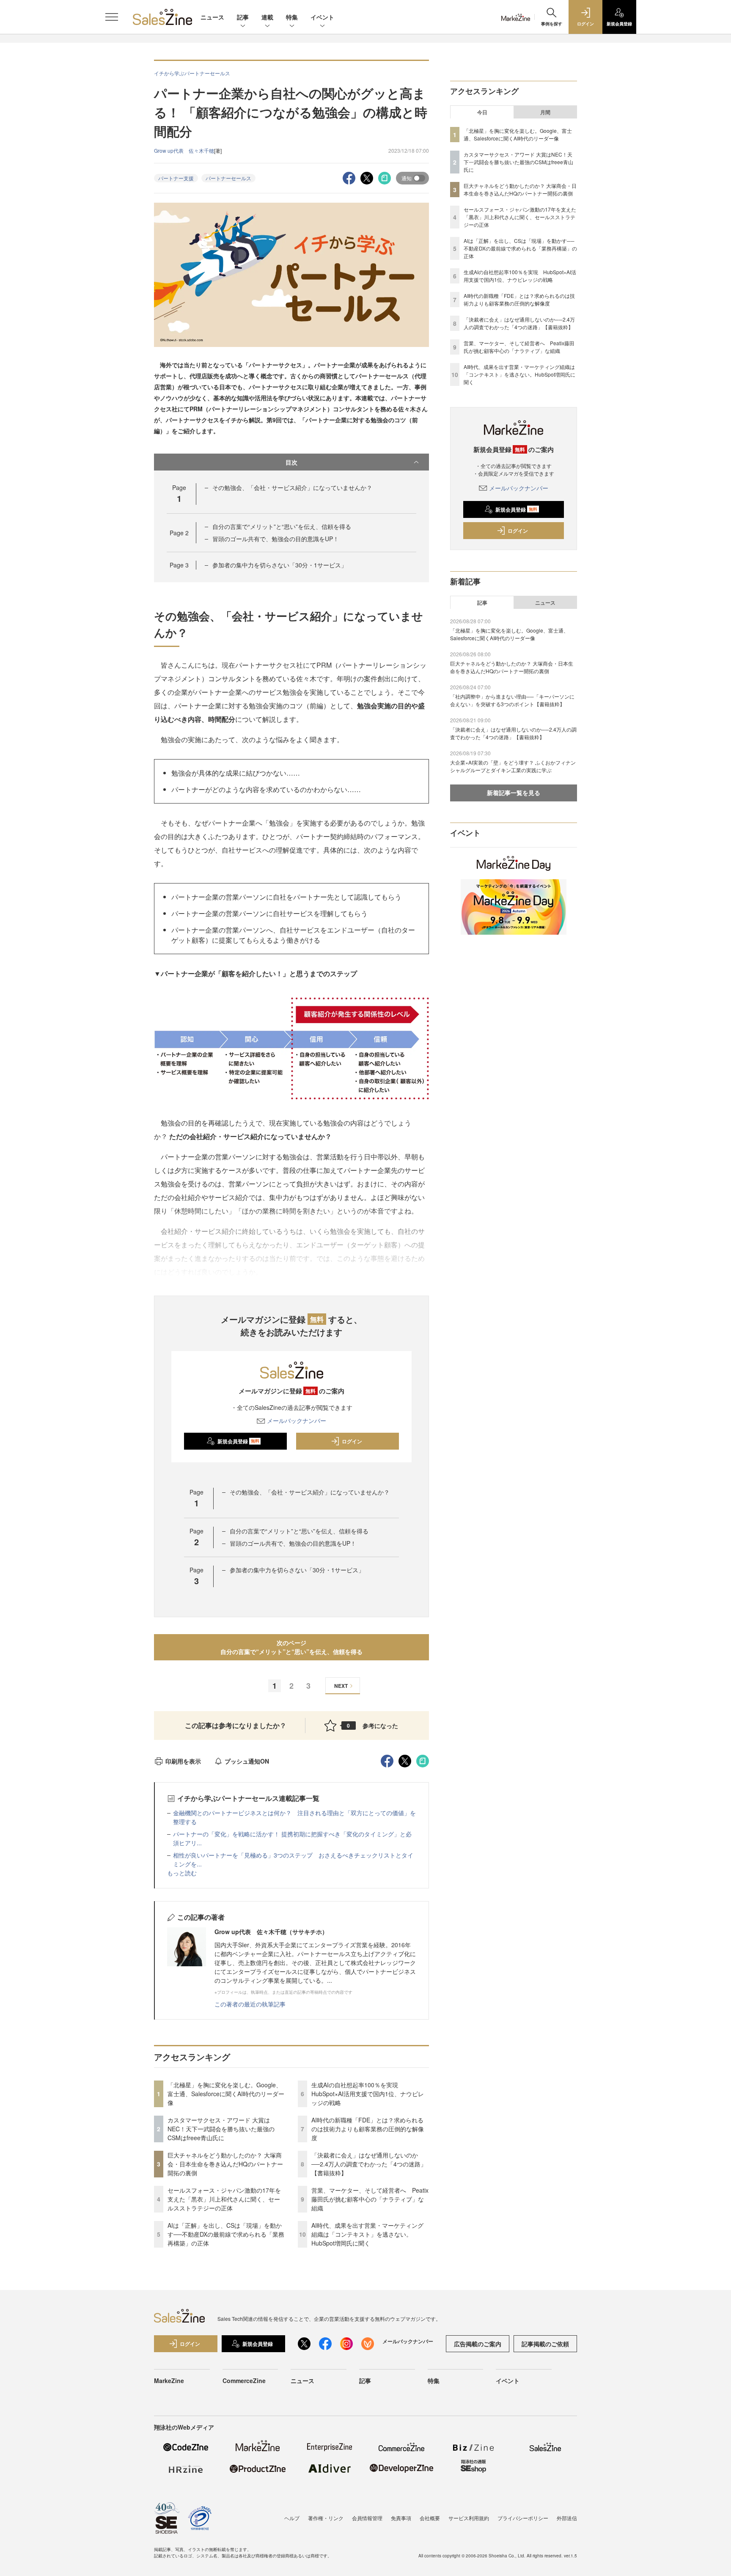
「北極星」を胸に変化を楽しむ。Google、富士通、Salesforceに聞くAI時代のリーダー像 (226, 2094)
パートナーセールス (228, 178)
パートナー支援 (176, 178)
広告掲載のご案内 (478, 2344)
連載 (267, 17)
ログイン (352, 1441)
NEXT (341, 1686)
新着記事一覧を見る (514, 793)
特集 (292, 17)
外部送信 (567, 2518)
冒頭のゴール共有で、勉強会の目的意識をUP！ (276, 539)
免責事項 (401, 2518)
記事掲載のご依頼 (545, 2344)
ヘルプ (292, 2518)
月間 (545, 112)
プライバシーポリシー (523, 2518)
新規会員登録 (238, 1441)
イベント (322, 17)
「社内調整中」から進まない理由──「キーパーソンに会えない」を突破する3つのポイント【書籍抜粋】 (512, 700)
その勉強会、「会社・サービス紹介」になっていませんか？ (292, 487)
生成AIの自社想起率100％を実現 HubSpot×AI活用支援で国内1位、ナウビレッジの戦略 (368, 2094)
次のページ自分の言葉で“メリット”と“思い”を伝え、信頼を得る (291, 1647)
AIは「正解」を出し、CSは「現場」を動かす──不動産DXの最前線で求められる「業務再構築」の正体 (226, 2234)
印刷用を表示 (183, 1761)
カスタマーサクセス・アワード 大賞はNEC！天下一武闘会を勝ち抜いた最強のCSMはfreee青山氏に (221, 2129)
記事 (243, 17)
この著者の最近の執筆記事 (250, 2004)
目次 (291, 462)
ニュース (212, 17)
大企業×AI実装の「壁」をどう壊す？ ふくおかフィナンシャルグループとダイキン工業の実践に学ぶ (513, 766)
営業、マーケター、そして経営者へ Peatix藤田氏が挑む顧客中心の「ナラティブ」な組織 (370, 2199)
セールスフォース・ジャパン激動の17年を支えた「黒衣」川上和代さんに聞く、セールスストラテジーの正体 (224, 2199)
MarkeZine (169, 2381)
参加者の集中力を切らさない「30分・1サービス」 (280, 565)
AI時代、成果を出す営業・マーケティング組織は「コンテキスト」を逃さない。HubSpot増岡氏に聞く (367, 2234)
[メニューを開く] (112, 17)
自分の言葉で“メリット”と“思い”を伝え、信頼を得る (282, 526)
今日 (482, 112)
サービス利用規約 (469, 2518)
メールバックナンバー (297, 1420)
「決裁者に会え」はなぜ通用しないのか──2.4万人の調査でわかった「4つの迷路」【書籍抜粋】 (369, 2164)
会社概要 (430, 2518)
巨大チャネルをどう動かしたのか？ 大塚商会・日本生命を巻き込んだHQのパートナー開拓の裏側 (225, 2164)
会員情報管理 (367, 2518)
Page (179, 533)
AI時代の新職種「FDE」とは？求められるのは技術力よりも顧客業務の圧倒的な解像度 (368, 2129)
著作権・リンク (326, 2518)
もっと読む (182, 1873)
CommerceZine (244, 2381)
